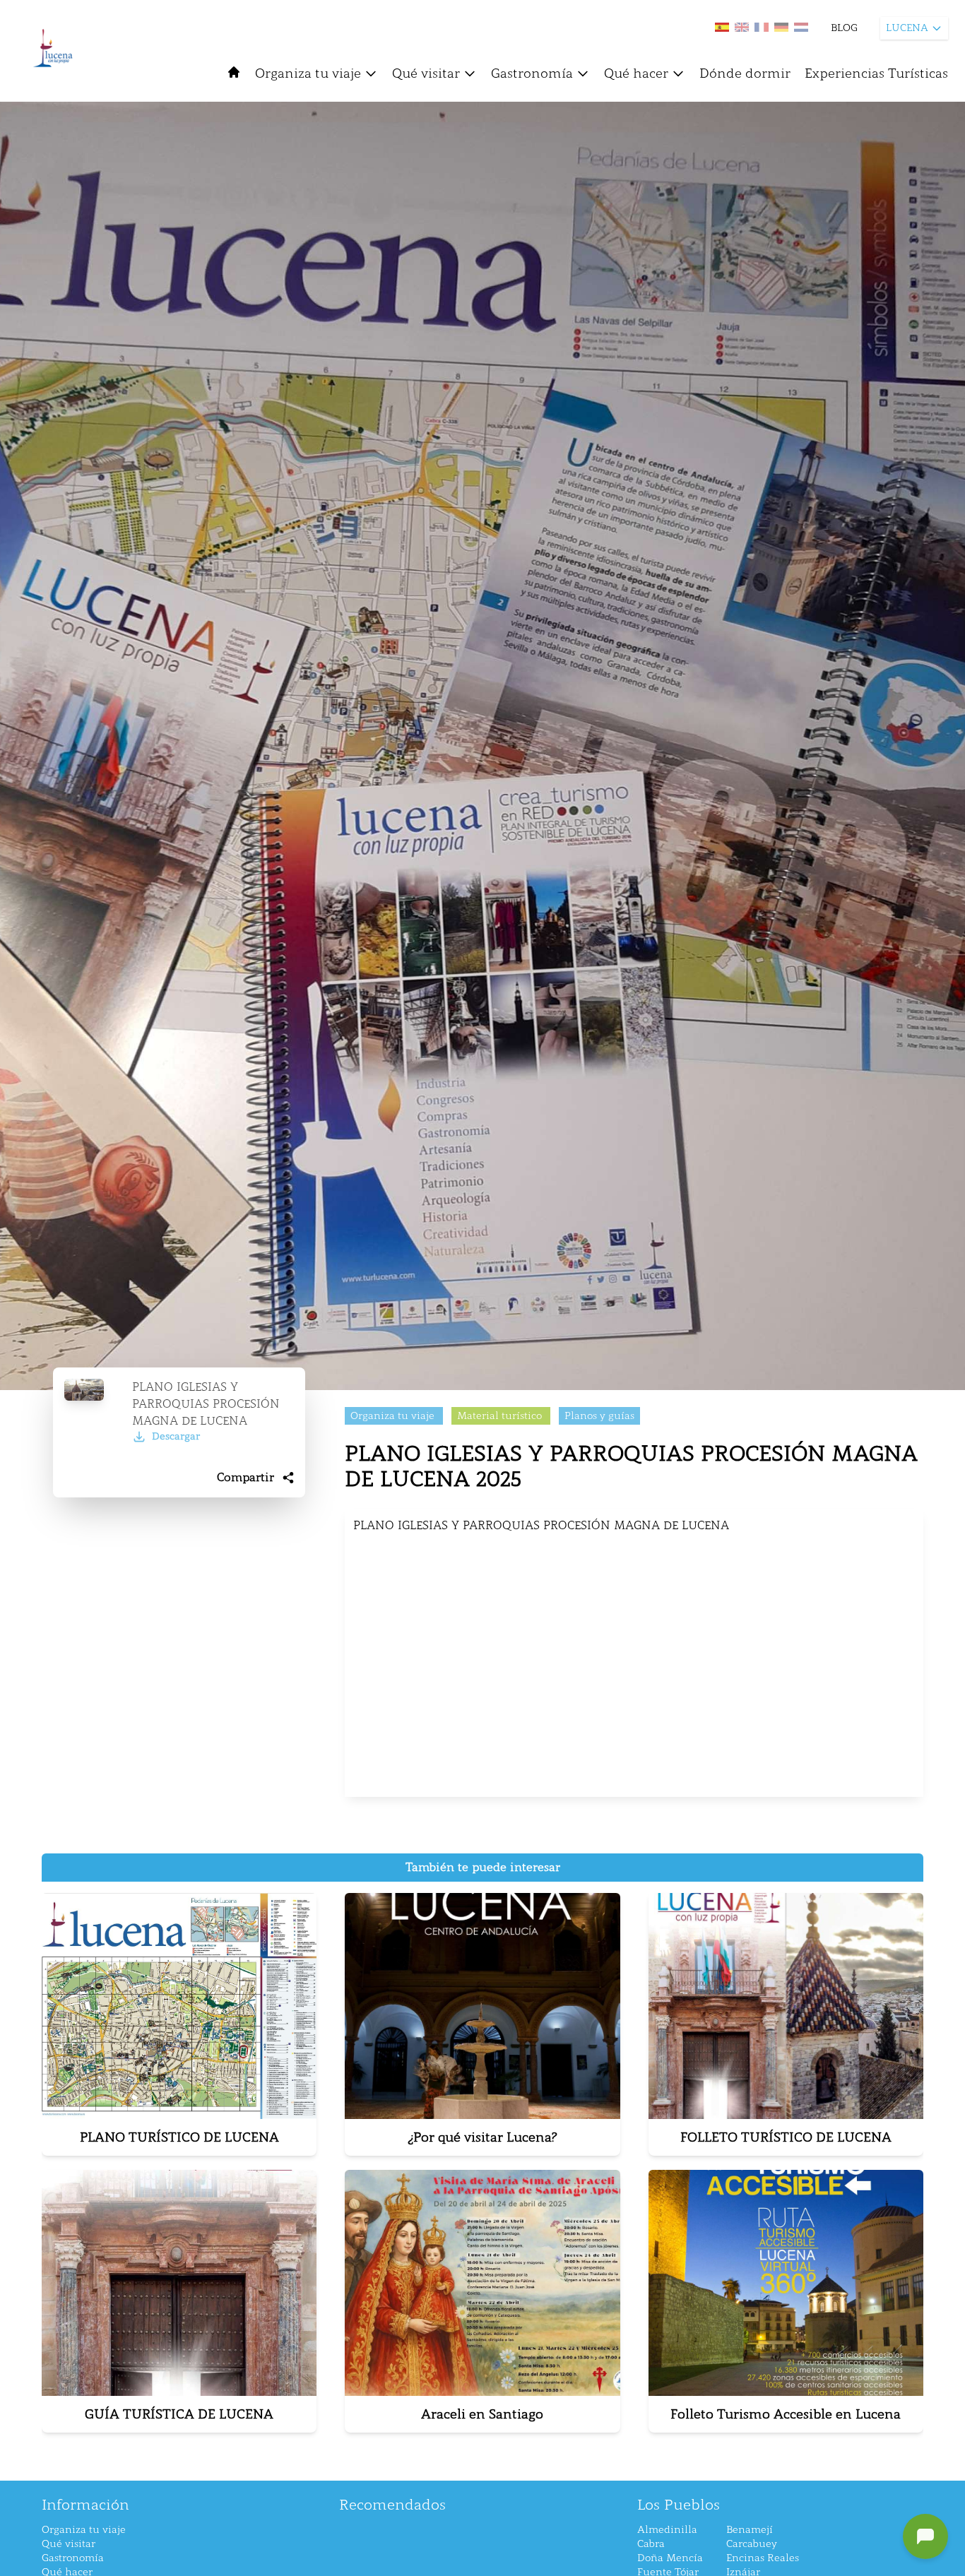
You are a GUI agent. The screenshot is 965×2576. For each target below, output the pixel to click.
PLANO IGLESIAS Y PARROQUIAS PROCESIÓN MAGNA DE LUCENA (206, 1404)
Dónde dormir (745, 73)
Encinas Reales (763, 2558)
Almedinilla (667, 2530)
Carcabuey (752, 2544)
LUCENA (907, 28)
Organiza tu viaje (308, 73)
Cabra (651, 2544)
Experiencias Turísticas (876, 73)
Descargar (176, 1436)
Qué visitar (426, 73)
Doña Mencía (670, 2558)
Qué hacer (636, 73)
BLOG (844, 28)
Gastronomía (532, 73)
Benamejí (750, 2530)
